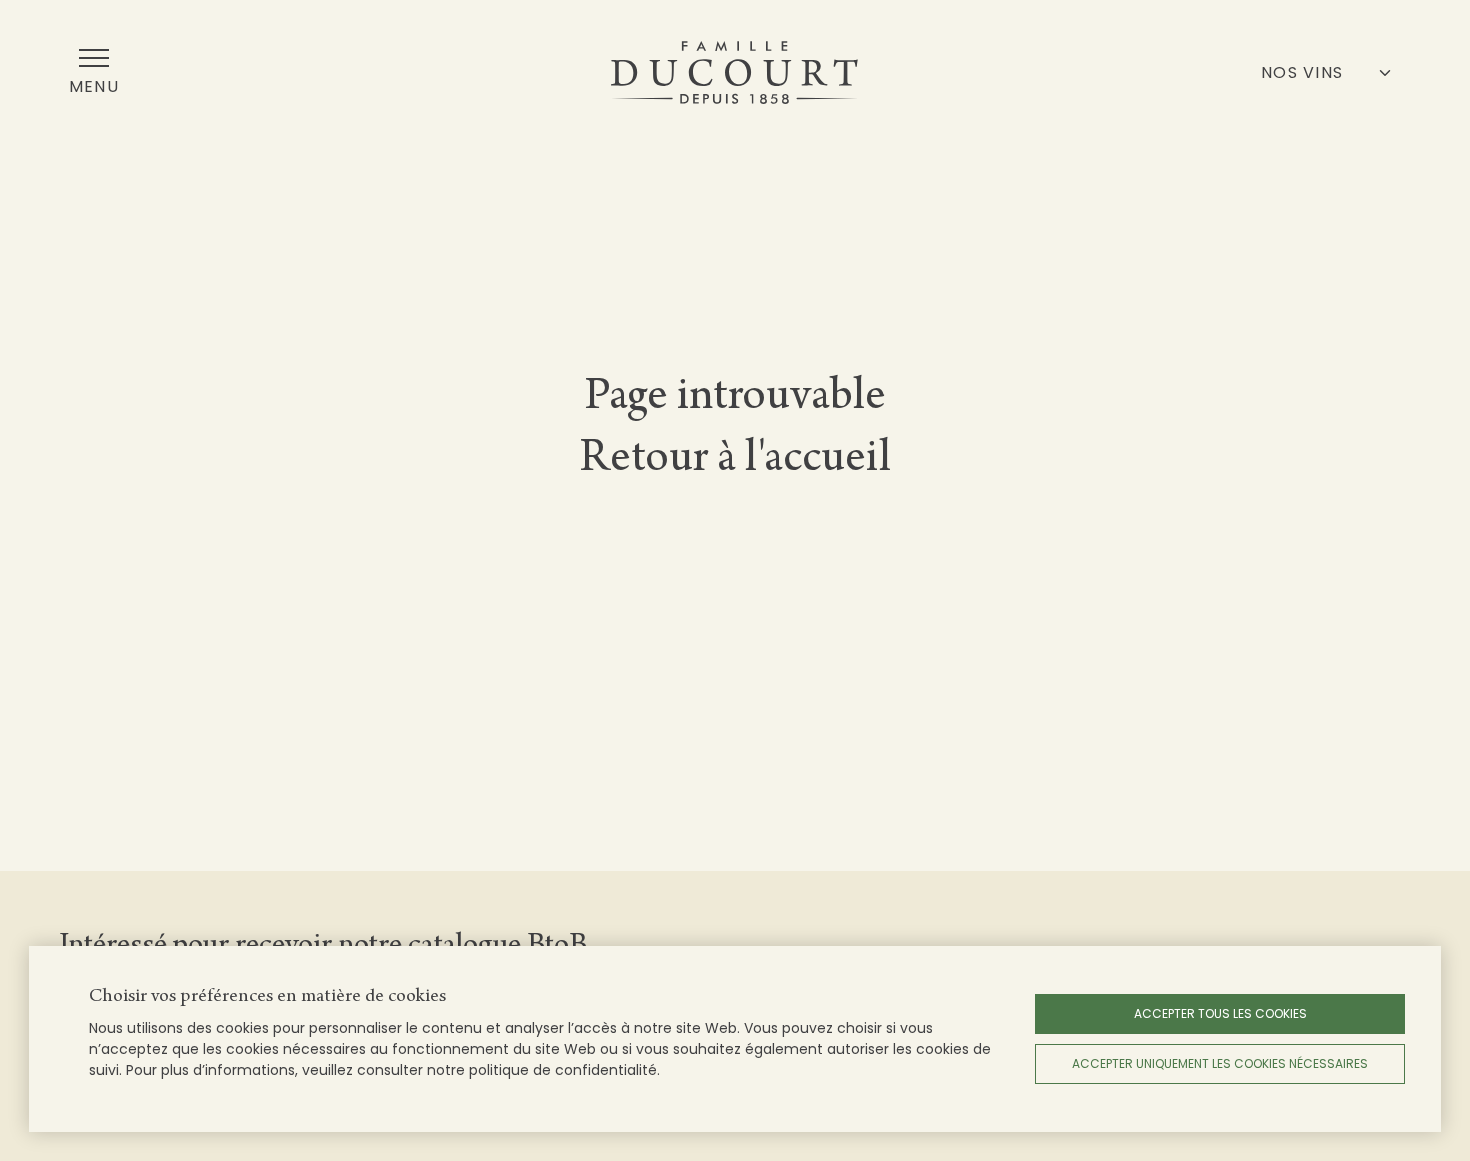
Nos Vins (1302, 72)
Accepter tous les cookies (1220, 1013)
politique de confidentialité (563, 1070)
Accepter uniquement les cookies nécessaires (1220, 1063)
